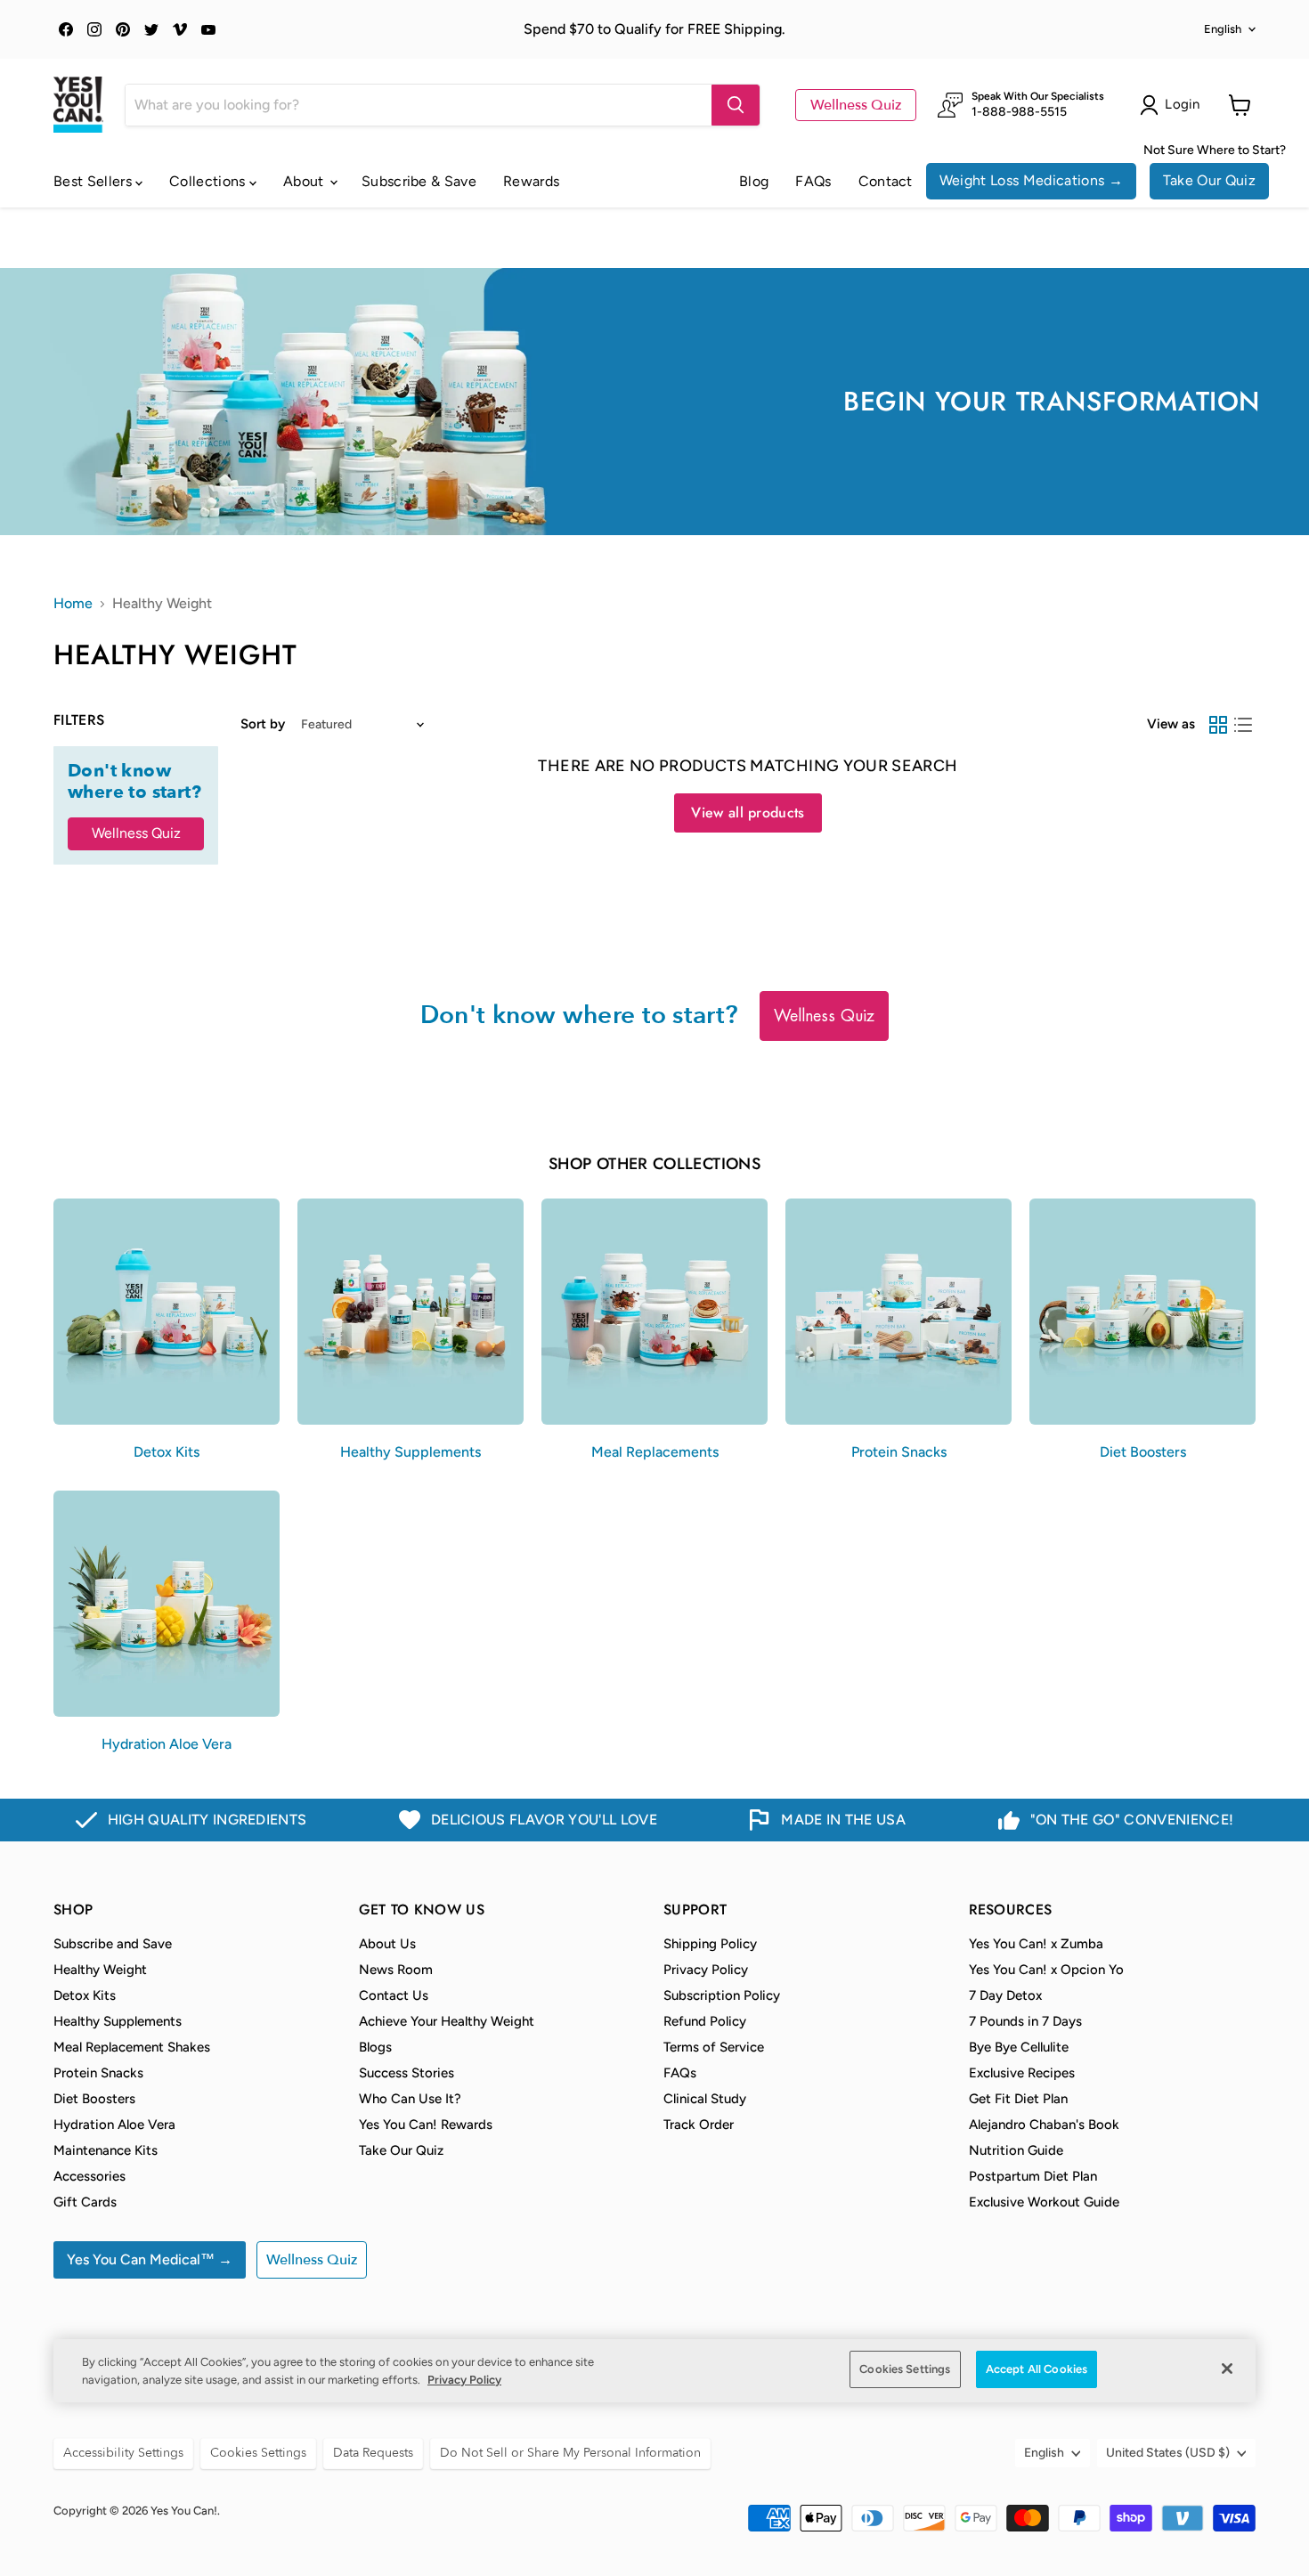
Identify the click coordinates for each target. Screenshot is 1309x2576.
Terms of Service (714, 2047)
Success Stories (407, 2073)
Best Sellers (94, 181)
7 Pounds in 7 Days (1025, 2021)
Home (73, 604)
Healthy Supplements (118, 2021)
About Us (387, 1944)
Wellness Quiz (856, 105)
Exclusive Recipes (1022, 2073)
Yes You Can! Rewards (426, 2125)
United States (1168, 2453)
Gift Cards (85, 2202)
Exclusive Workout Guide (1044, 2202)
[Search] (736, 105)
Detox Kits (85, 1995)
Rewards (531, 181)
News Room (396, 1970)
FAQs (813, 181)
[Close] (1227, 2369)
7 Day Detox (1005, 1995)
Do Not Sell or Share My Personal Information (570, 2453)
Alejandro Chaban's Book (1044, 2125)
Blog (754, 181)
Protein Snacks (98, 2073)
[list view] (1243, 725)
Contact (886, 181)
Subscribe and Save (113, 1944)
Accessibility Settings (123, 2453)
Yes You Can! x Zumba (1036, 1944)
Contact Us (394, 1995)
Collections (209, 181)
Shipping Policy (710, 1944)
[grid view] (1218, 725)
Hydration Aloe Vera (114, 2125)
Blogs (375, 2047)
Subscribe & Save (419, 181)
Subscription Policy (722, 1995)
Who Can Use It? (410, 2099)
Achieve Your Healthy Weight (447, 2021)
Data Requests (373, 2453)
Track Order (699, 2125)
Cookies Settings (905, 2369)
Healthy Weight (100, 1970)
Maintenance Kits (106, 2150)
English (1223, 29)
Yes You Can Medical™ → (150, 2259)
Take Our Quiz (1209, 180)
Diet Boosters (94, 2099)
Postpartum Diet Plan (1033, 2176)
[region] (654, 2371)
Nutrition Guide (1016, 2150)
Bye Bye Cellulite (1019, 2047)
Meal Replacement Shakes (132, 2047)
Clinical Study (705, 2099)
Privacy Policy (706, 1970)
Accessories (89, 2176)
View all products (748, 813)
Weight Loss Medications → (1031, 180)
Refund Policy (705, 2021)
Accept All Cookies (1037, 2369)
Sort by (263, 724)
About (305, 181)
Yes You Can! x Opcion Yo (1046, 1970)
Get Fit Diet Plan (1018, 2099)
